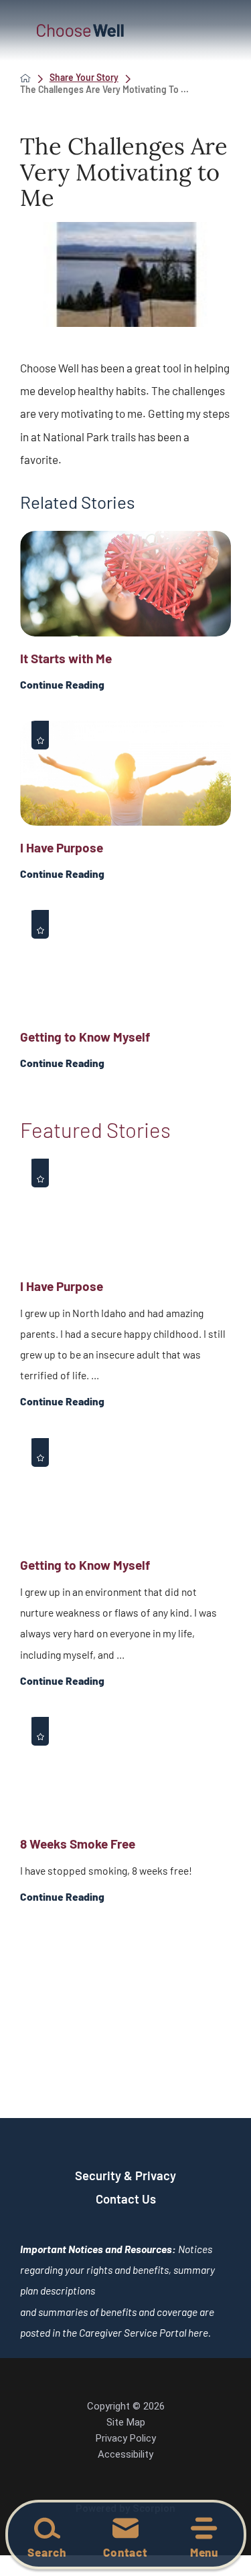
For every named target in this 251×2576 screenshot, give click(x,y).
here (198, 2332)
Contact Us (126, 2199)
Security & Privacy (125, 2176)
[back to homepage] (25, 78)
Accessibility (125, 2454)
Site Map (126, 2422)
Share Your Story (84, 78)
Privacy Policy (126, 2438)
